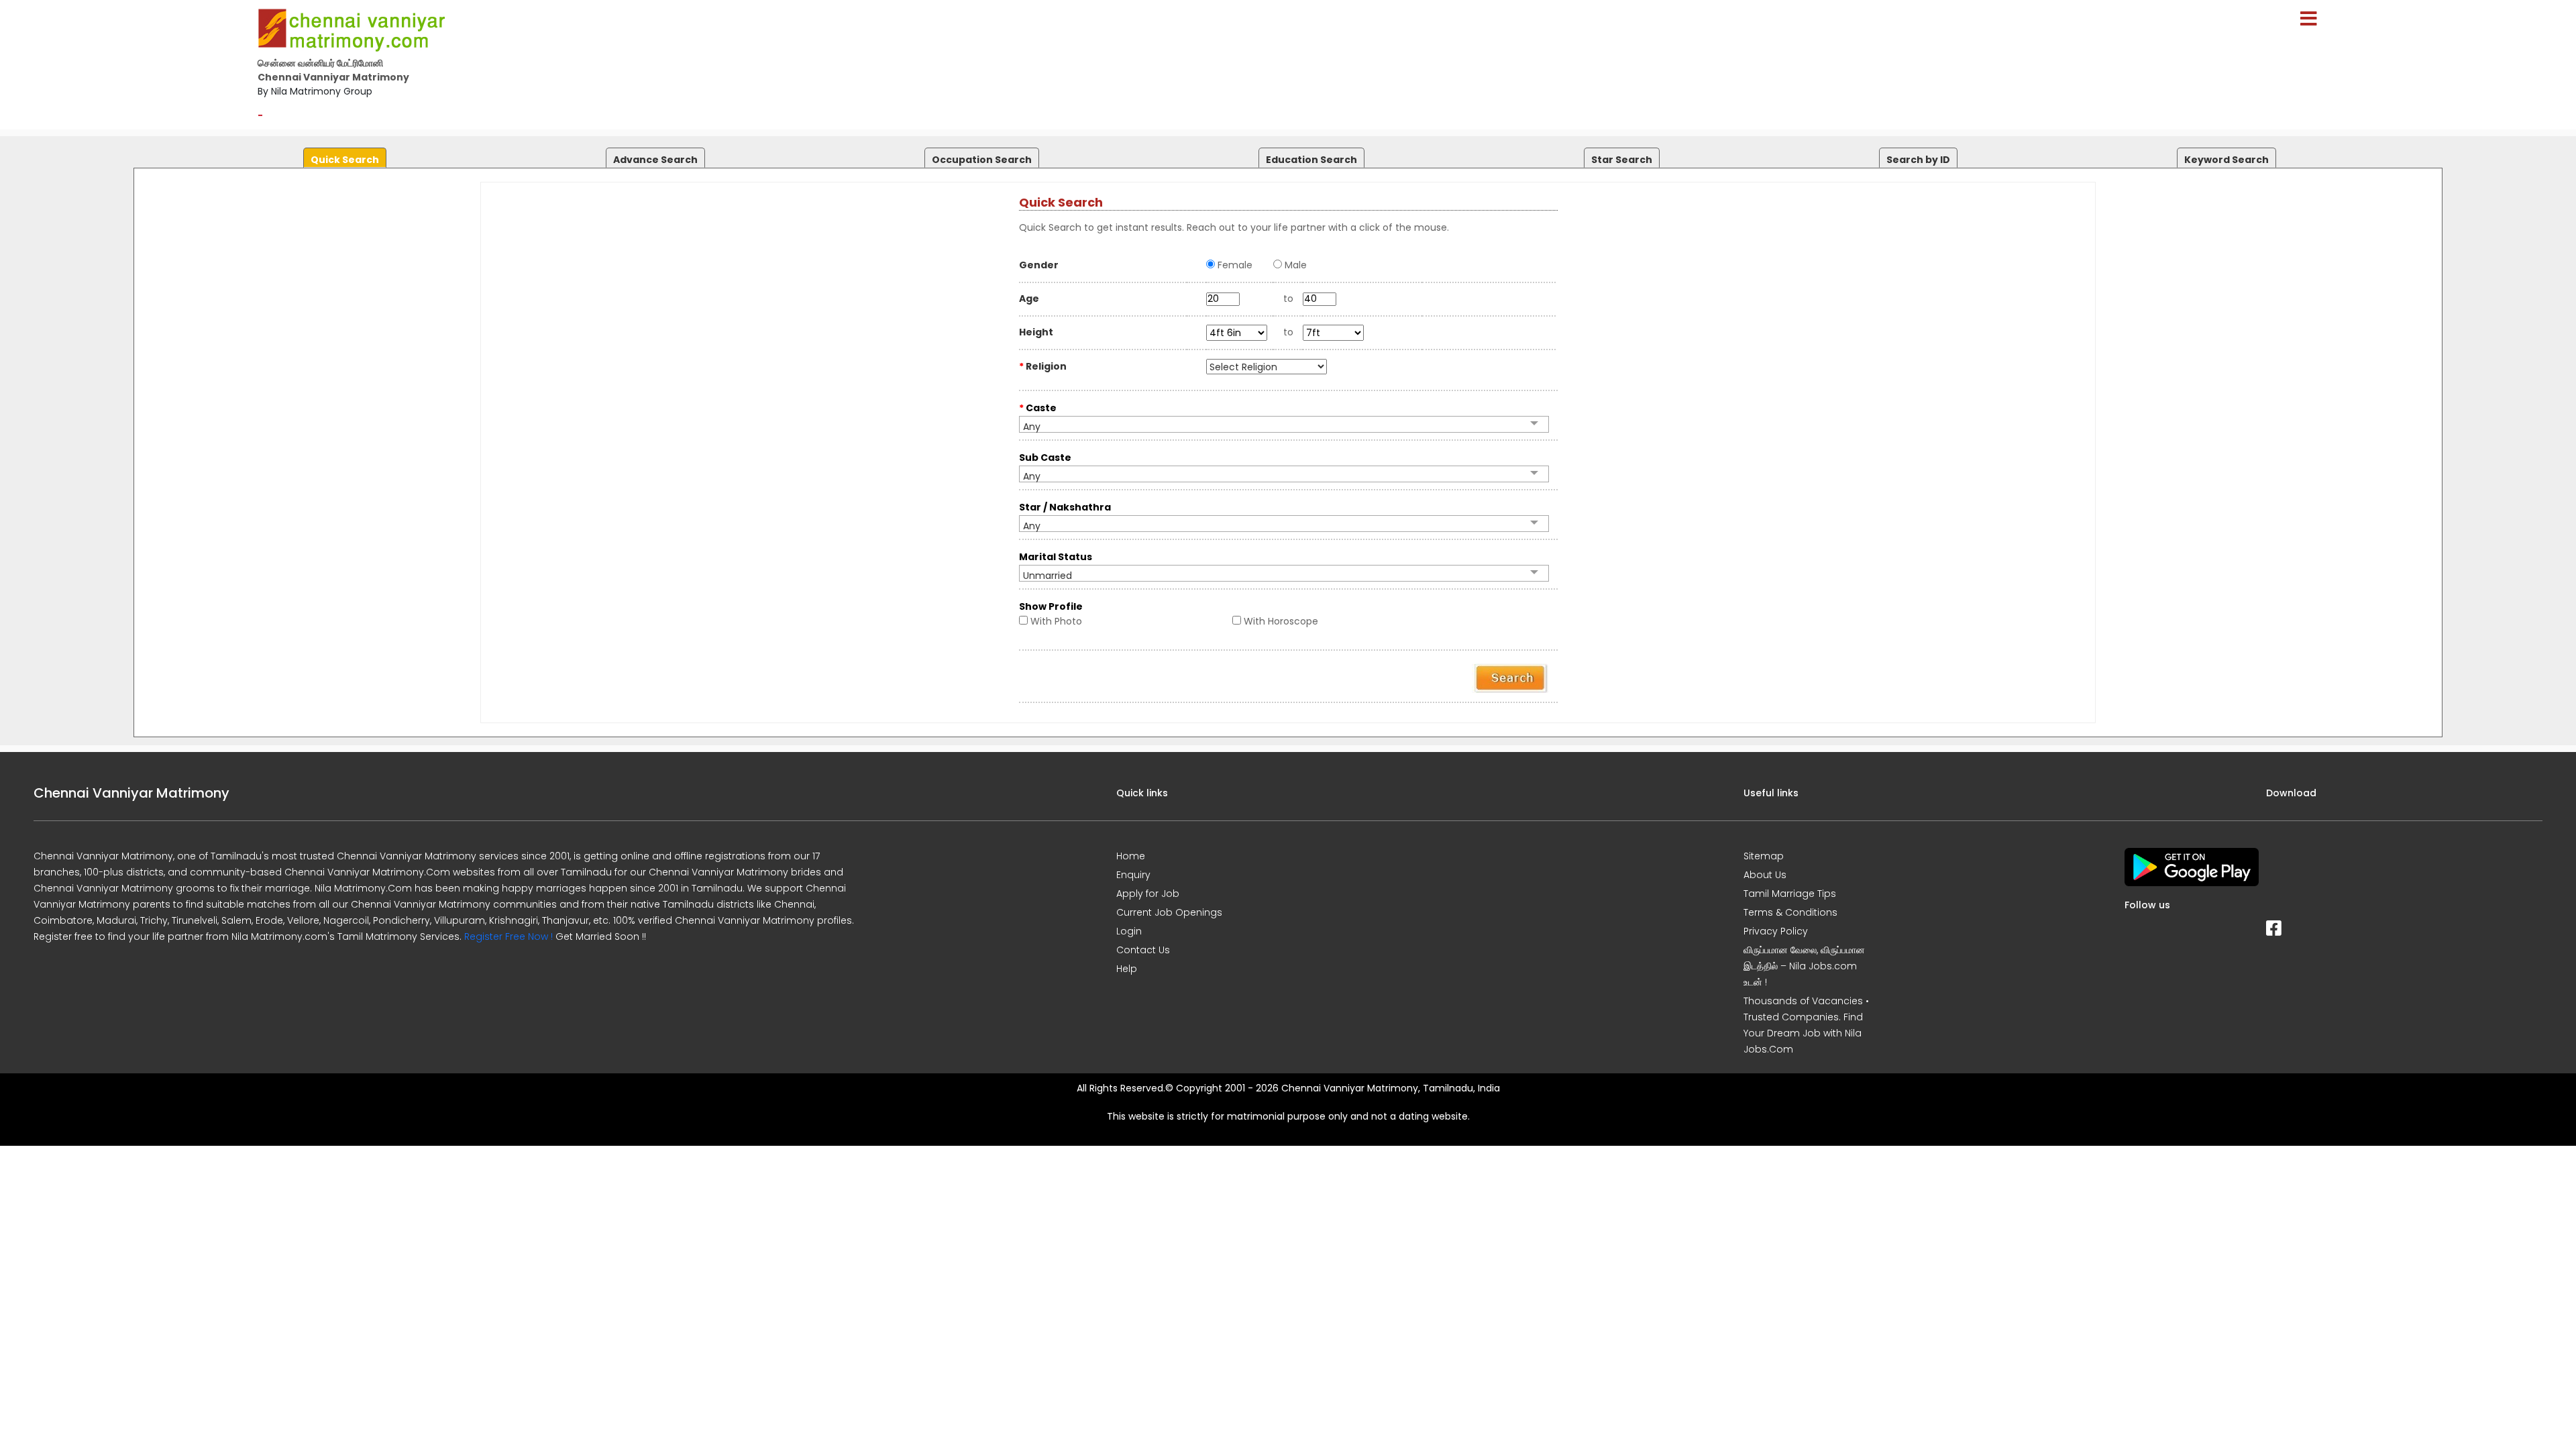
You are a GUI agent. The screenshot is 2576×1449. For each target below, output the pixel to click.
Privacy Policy (1776, 931)
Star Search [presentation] (1622, 160)
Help (1127, 969)
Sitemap (1764, 856)
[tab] (343, 155)
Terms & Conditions (1790, 912)
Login (1129, 931)
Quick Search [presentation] (345, 160)
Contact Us (1143, 950)
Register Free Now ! (508, 936)
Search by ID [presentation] (1918, 160)
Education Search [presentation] (1311, 160)
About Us (1765, 875)
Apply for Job (1148, 894)
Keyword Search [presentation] (2226, 160)
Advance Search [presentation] (655, 160)
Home (1131, 856)
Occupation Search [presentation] (982, 160)
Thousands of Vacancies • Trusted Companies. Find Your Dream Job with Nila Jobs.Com (1806, 1025)
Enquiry (1133, 875)
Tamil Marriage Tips (1790, 894)
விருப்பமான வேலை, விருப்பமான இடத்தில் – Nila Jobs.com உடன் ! (1804, 966)
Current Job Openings (1169, 912)
